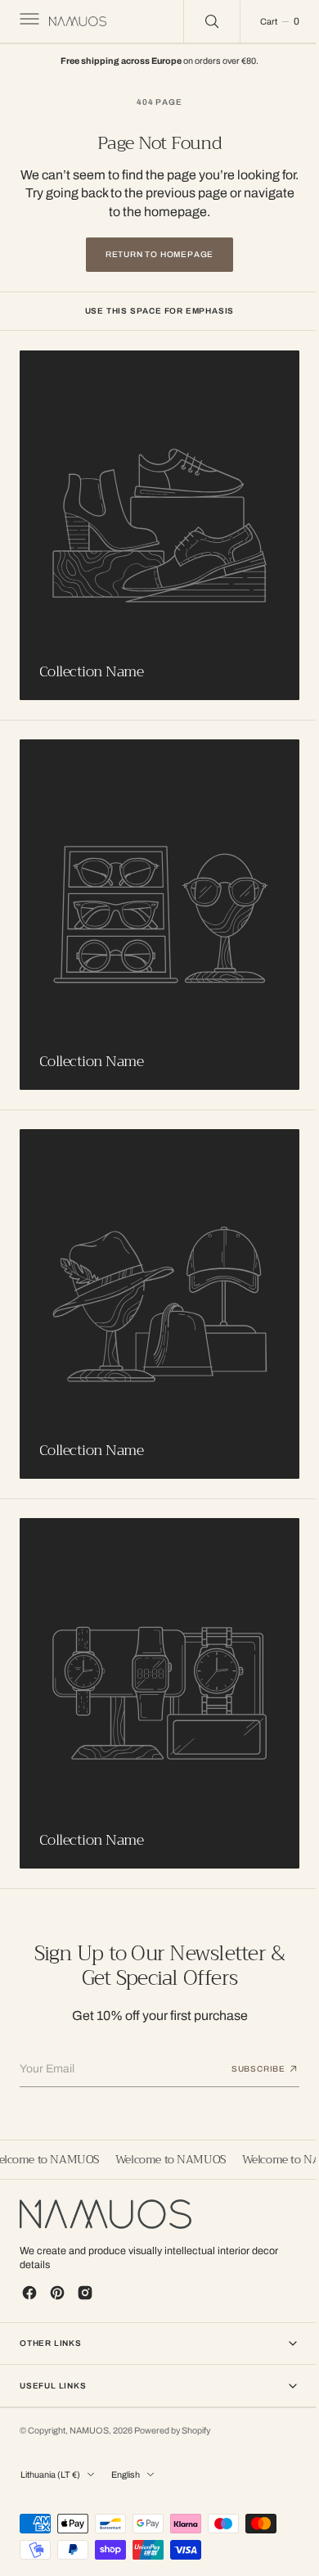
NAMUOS (89, 2415)
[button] (28, 21)
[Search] (200, 21)
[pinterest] (57, 2277)
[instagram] (85, 2277)
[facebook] (29, 2277)
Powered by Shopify (172, 2415)
